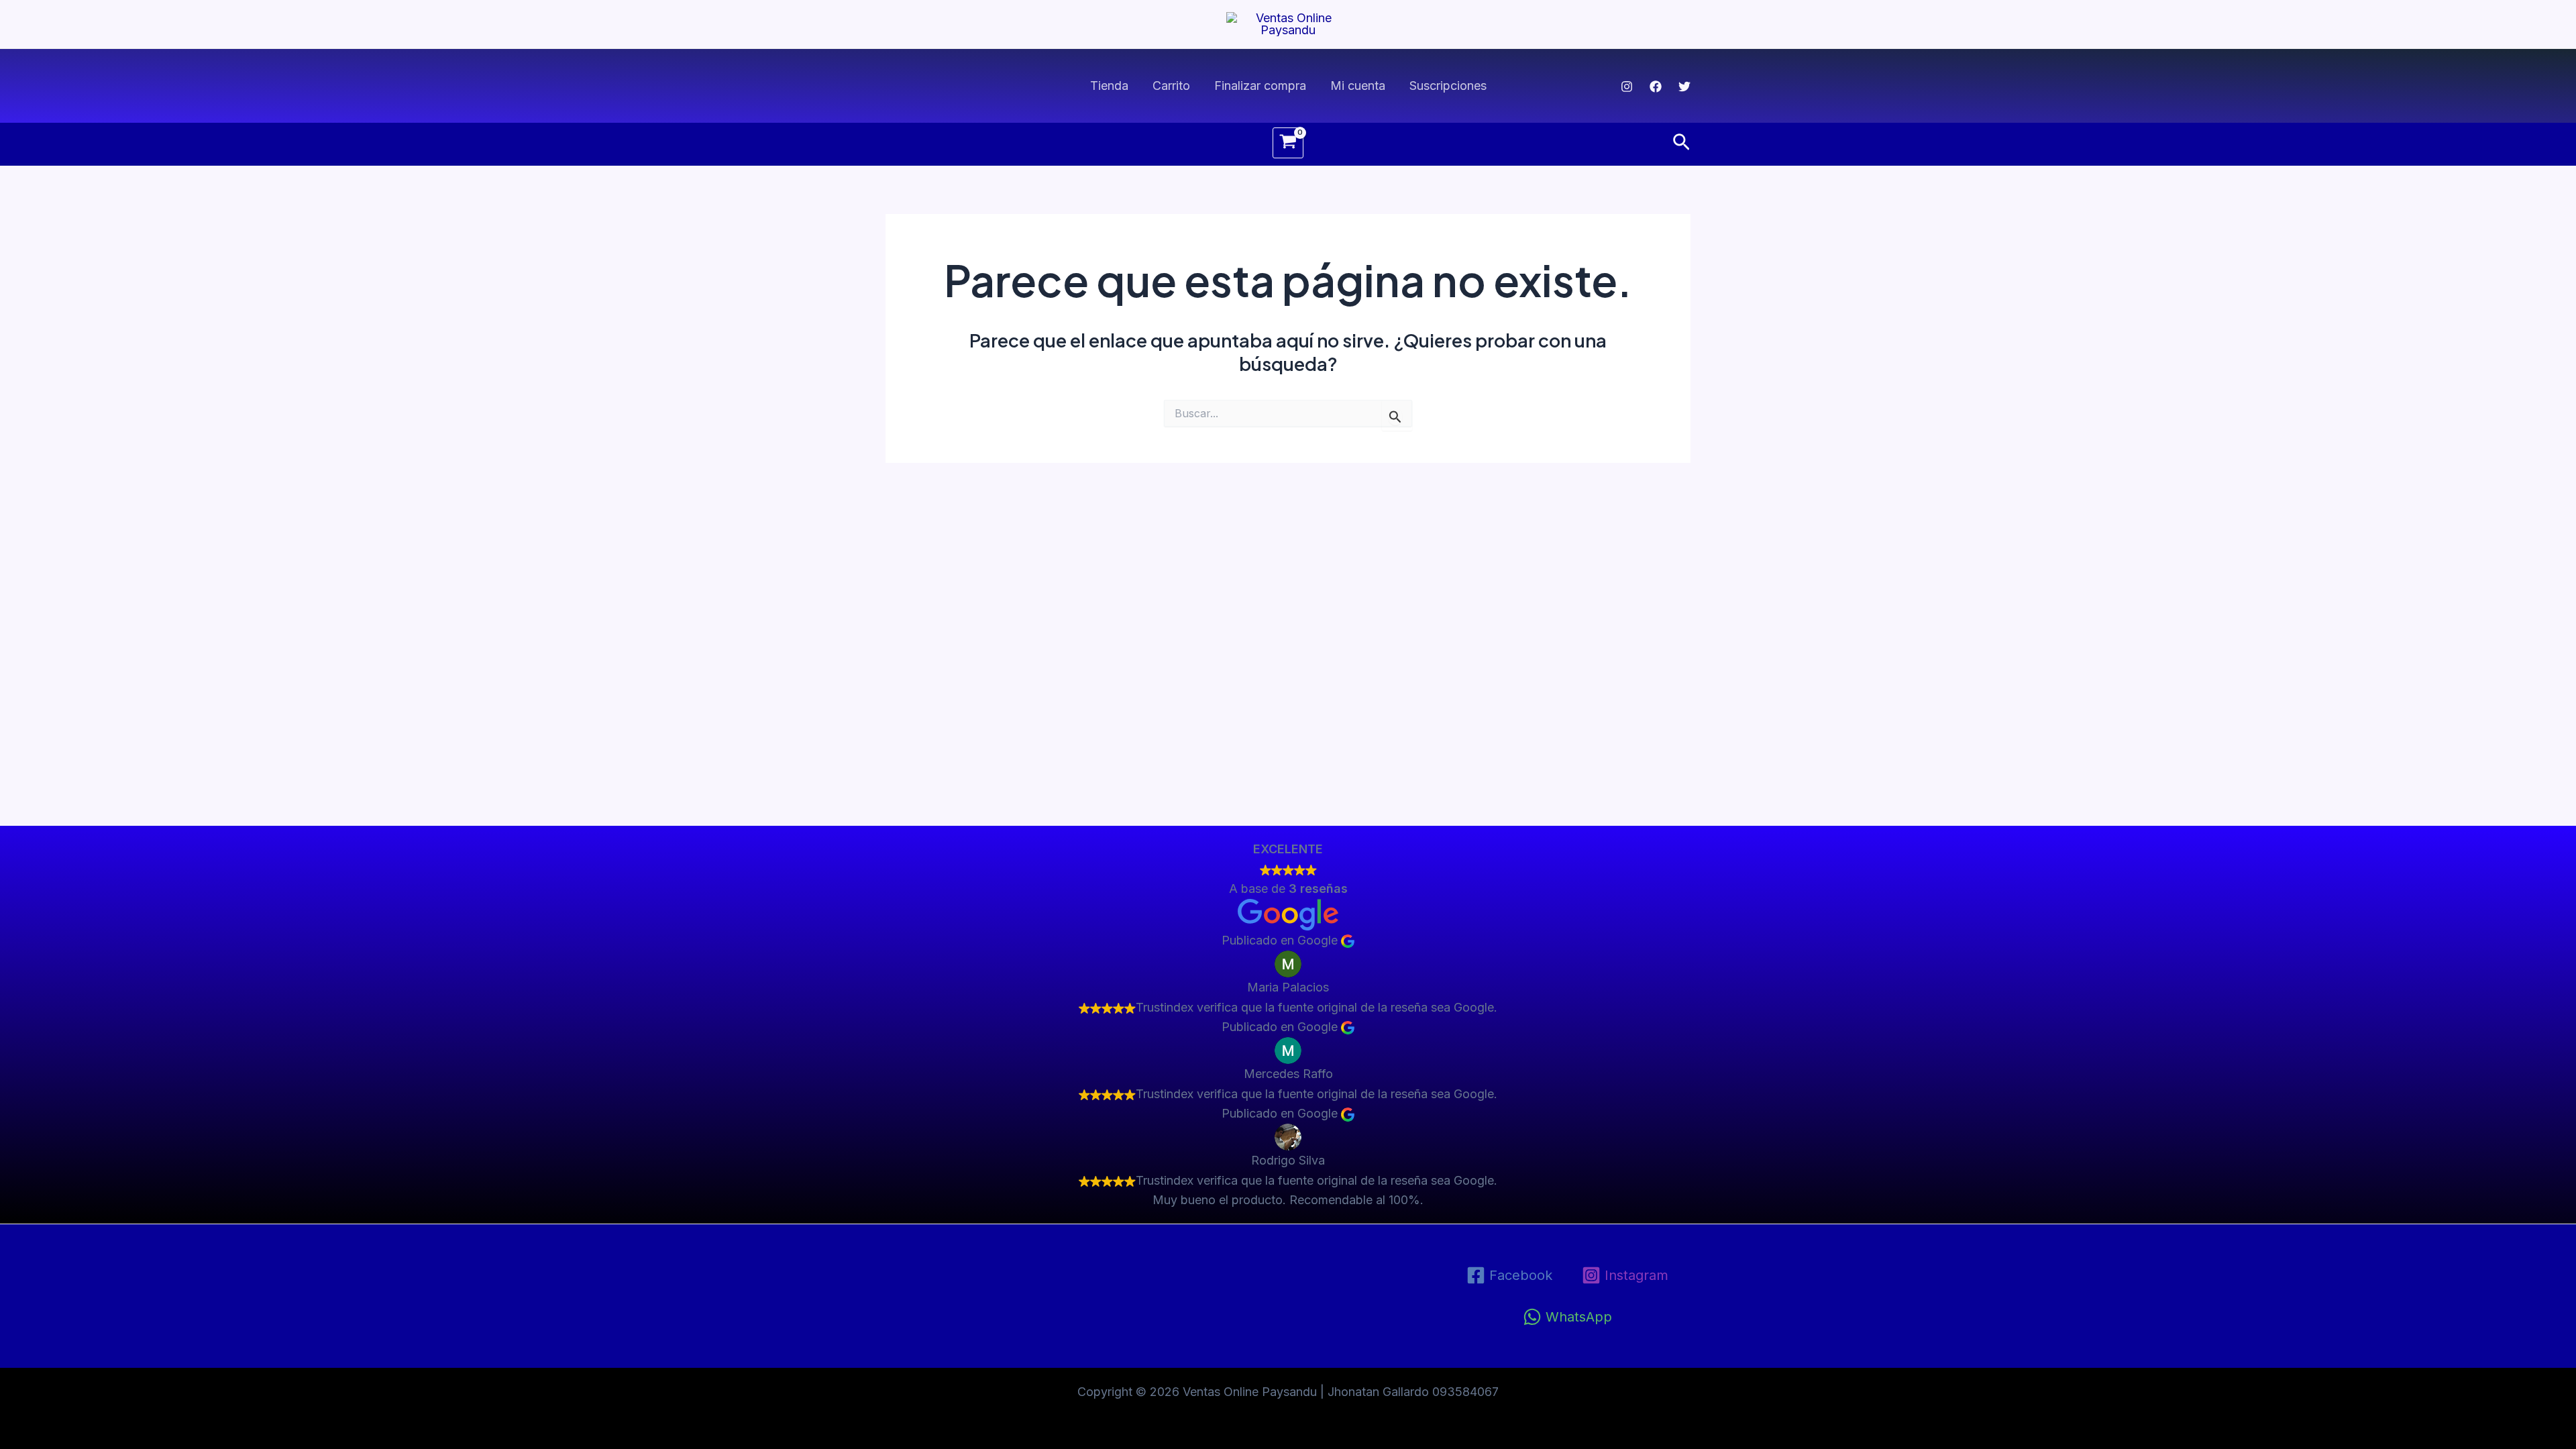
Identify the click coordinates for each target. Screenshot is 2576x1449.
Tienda (1109, 86)
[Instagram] (1627, 87)
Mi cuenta (1358, 86)
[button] (1681, 143)
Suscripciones (1448, 86)
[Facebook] (1656, 87)
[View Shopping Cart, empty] (1288, 143)
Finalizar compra (1260, 86)
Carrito (1171, 86)
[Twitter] (1684, 87)
